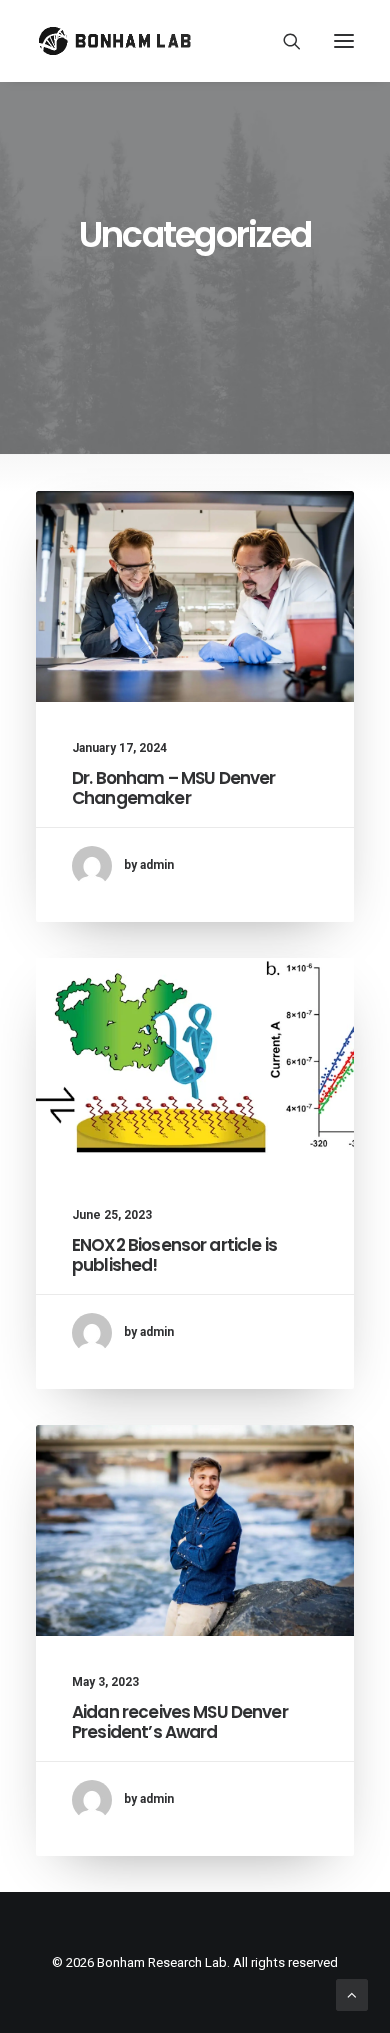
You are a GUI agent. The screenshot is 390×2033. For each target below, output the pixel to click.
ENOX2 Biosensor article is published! (174, 1255)
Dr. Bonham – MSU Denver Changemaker (173, 788)
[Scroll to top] (352, 1994)
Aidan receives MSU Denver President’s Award (180, 1722)
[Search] (283, 41)
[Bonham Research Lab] (114, 41)
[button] (344, 41)
